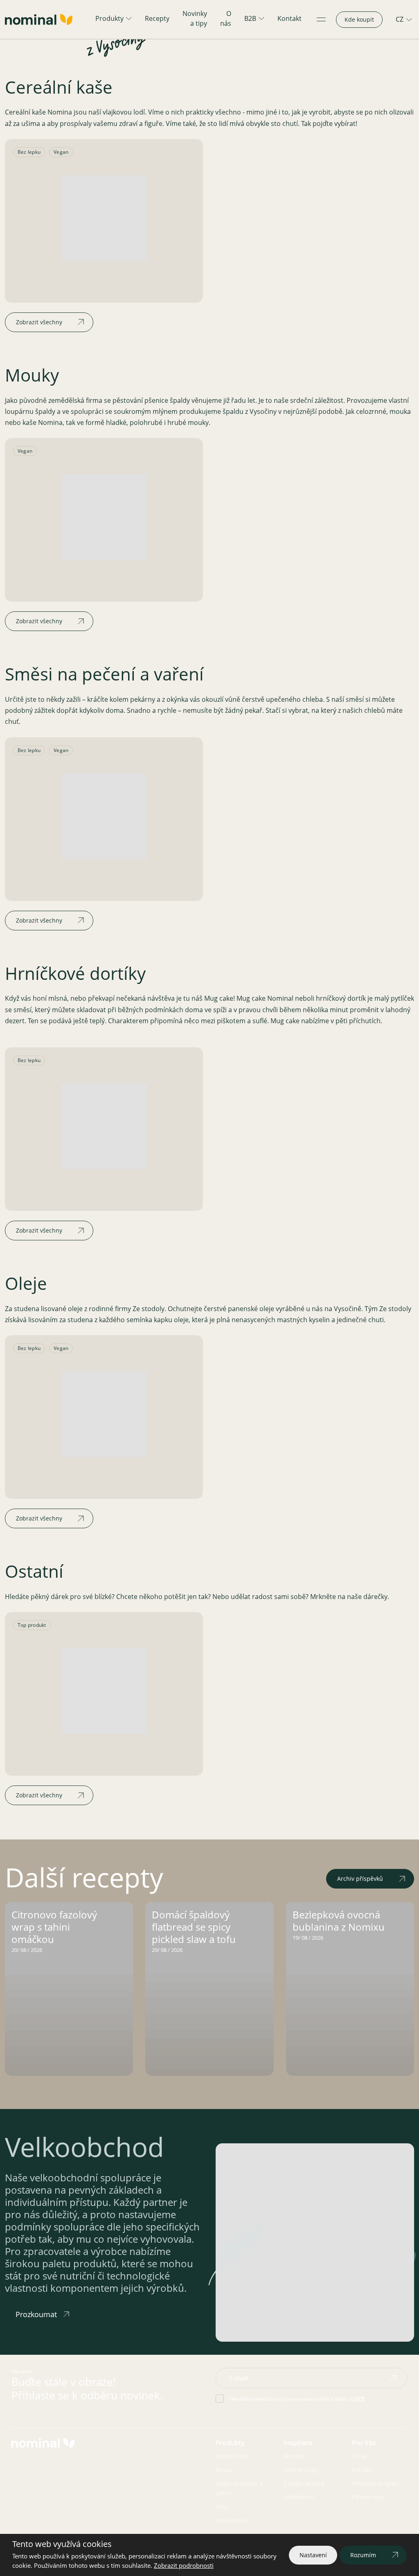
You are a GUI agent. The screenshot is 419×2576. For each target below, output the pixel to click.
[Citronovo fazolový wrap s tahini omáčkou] (69, 1989)
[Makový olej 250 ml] (104, 1414)
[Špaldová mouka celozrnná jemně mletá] (104, 517)
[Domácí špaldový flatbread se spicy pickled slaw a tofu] (209, 1989)
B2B (250, 18)
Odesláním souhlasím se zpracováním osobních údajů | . (297, 2399)
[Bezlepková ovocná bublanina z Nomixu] (350, 1989)
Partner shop (368, 2497)
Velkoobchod (232, 2521)
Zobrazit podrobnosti (184, 2565)
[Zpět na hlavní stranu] (39, 19)
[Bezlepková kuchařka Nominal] (104, 1691)
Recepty (157, 18)
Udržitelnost (299, 2497)
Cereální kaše (233, 2456)
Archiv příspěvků (360, 1879)
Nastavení (313, 2555)
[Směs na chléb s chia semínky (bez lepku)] (104, 816)
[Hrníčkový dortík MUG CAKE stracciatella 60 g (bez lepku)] (104, 1126)
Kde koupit (359, 19)
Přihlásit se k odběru (393, 2378)
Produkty (109, 18)
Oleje (222, 2507)
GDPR (358, 2399)
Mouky (224, 2470)
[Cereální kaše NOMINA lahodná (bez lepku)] (104, 218)
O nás (226, 18)
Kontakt (289, 18)
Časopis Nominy (304, 2483)
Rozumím (363, 2555)
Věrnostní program (376, 2483)
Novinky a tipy (195, 18)
